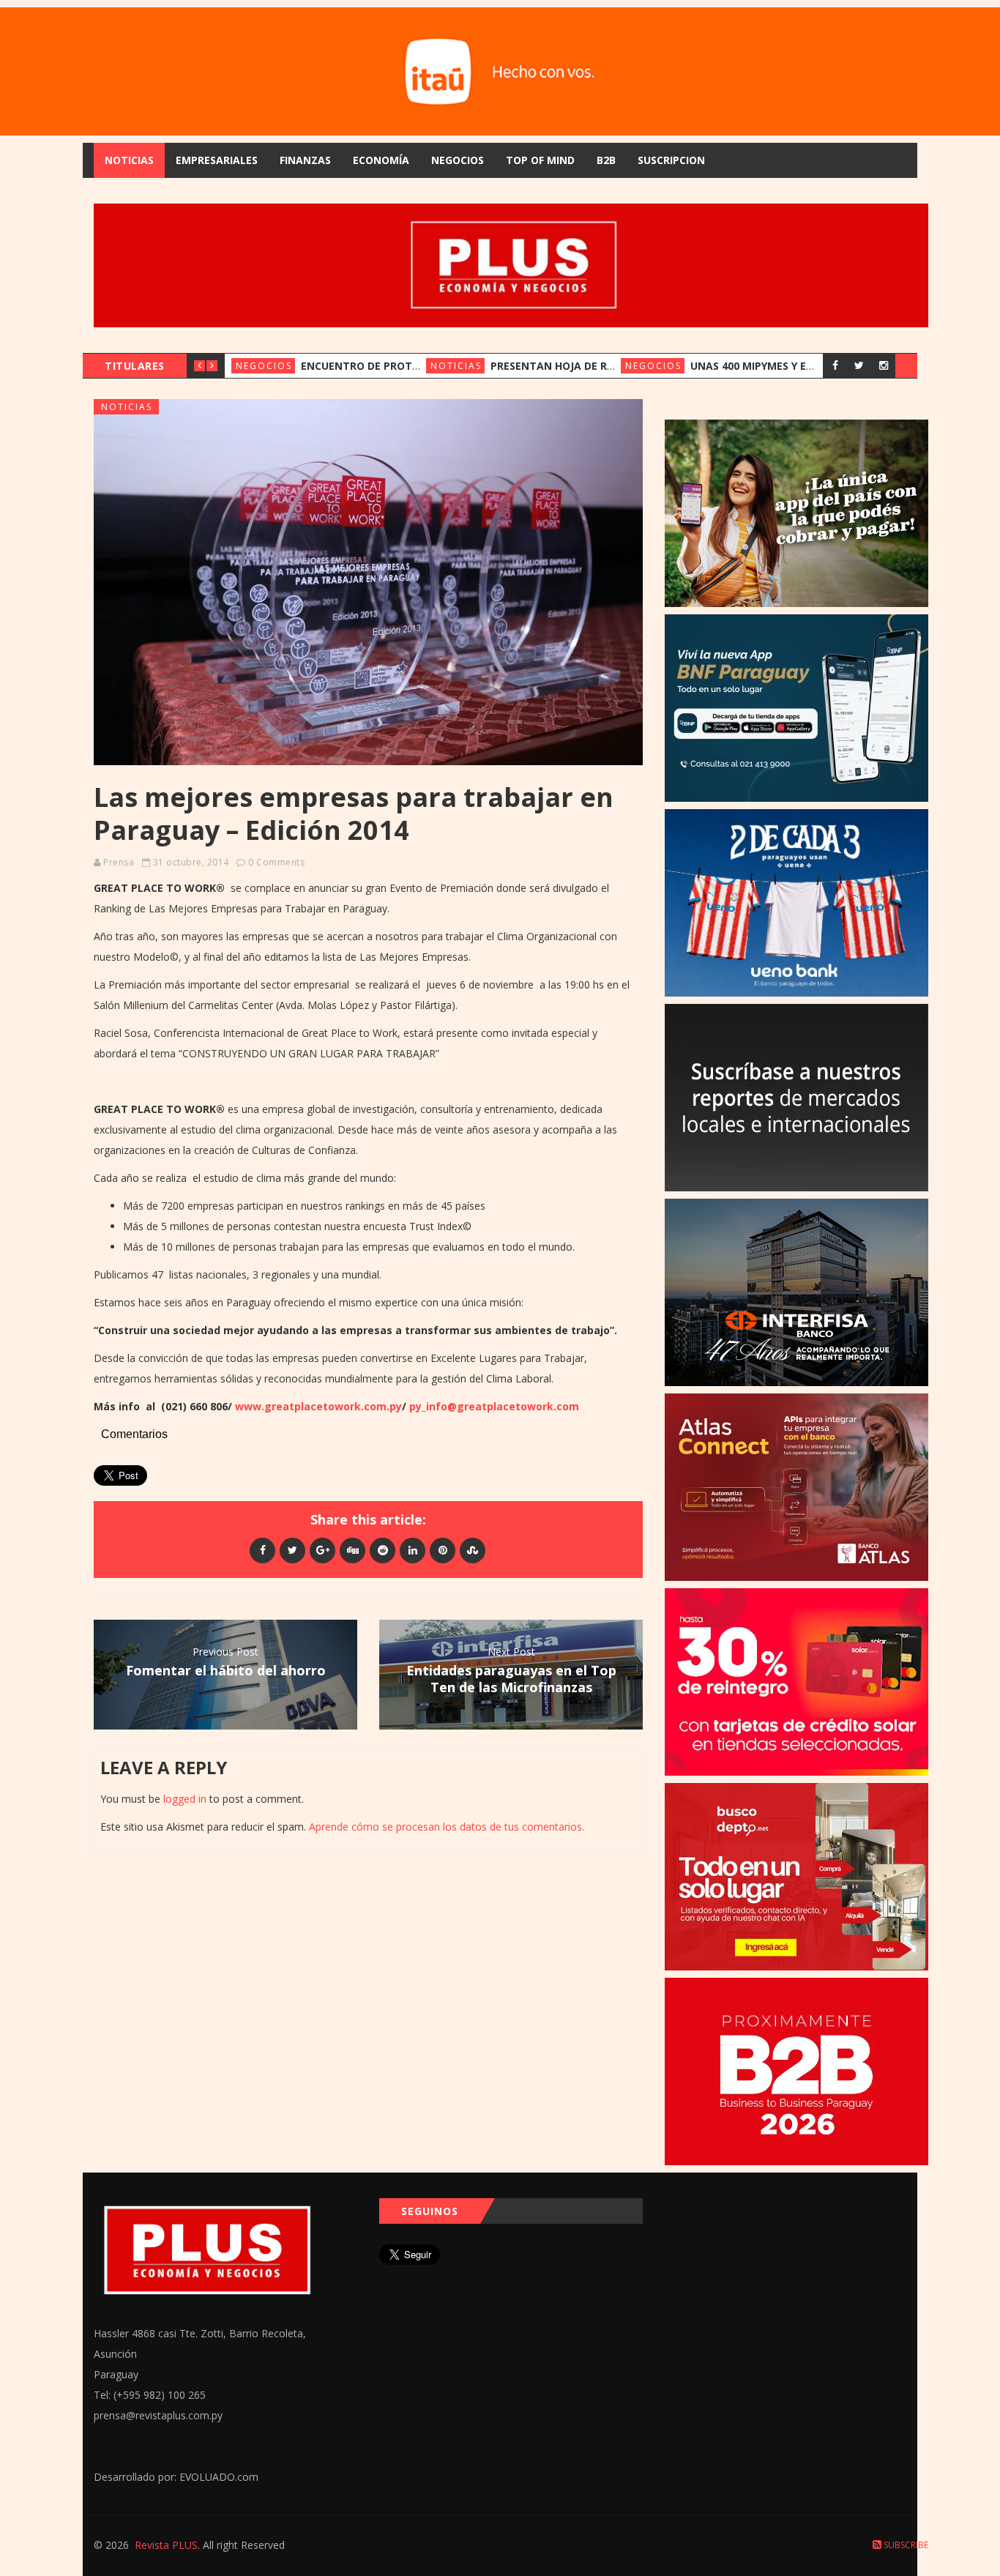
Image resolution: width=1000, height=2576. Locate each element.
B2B (606, 160)
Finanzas (305, 160)
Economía (381, 160)
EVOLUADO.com (219, 2477)
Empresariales (217, 160)
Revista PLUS (166, 2545)
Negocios (458, 160)
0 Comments (276, 862)
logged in (185, 1799)
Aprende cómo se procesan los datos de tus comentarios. (447, 1827)
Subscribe (905, 2545)
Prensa (119, 862)
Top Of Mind (540, 160)
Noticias (129, 160)
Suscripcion (671, 160)
